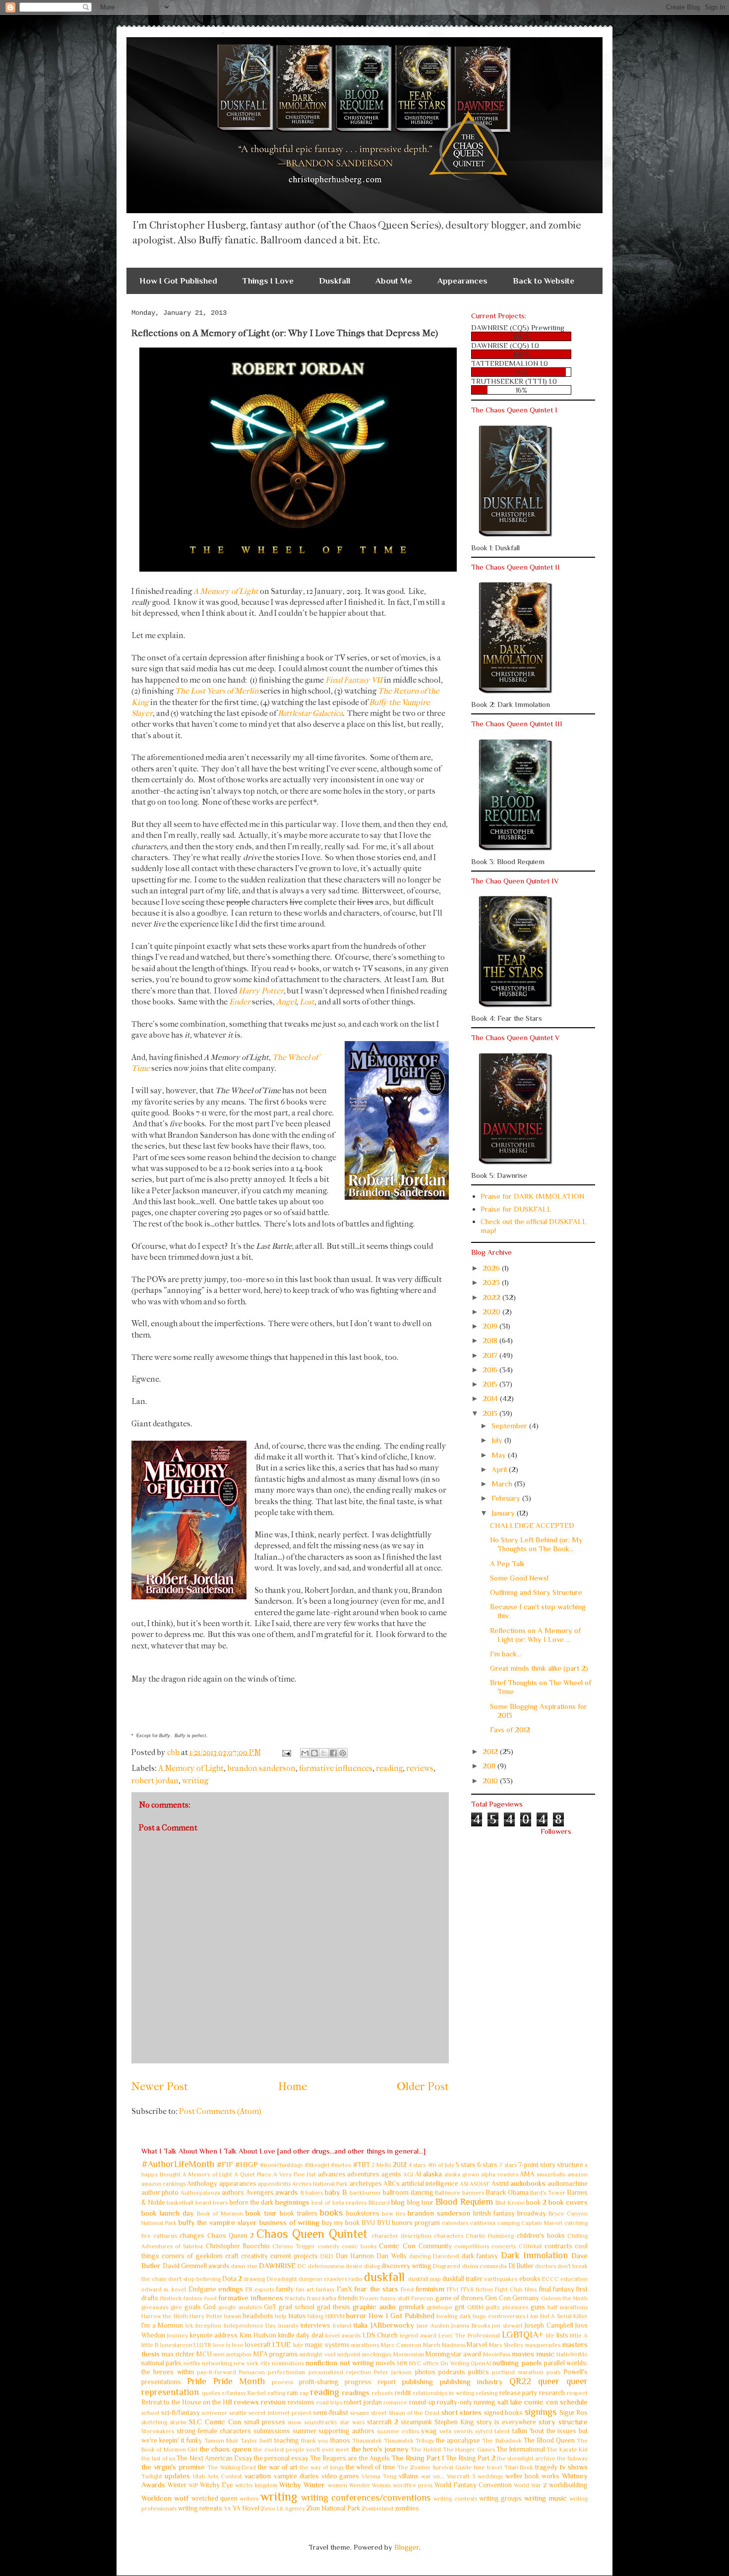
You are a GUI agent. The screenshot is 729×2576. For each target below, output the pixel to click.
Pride (197, 2381)
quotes (211, 2393)
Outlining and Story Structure (536, 1592)
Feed (407, 2289)
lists (562, 2335)
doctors (546, 2266)
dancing (420, 2256)
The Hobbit (426, 2450)
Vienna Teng (379, 2476)
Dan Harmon (355, 2256)
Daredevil (446, 2256)
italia (361, 2325)
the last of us (158, 2459)
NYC (415, 2363)
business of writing (290, 2222)
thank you (314, 2441)
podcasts (452, 2372)
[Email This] (305, 1753)
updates (177, 2476)
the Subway (572, 2459)
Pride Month (239, 2381)
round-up (422, 2402)
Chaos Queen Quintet (312, 2234)
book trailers (298, 2213)
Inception (208, 2326)
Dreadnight (282, 2279)
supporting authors (346, 2431)
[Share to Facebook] (333, 1753)
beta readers (350, 2203)
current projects (294, 2256)
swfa (445, 2431)
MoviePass (497, 2354)
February (507, 1498)
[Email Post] (285, 1752)
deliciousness (326, 2266)
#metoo (341, 2165)
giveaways (155, 2307)
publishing (417, 2381)
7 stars (508, 2165)
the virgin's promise (173, 2467)
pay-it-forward (216, 2372)
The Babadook (502, 2441)
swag (429, 2431)
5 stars (466, 2165)
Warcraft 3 (461, 2476)
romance (395, 2402)
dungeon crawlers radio (331, 2279)
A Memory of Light (226, 591)
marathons (365, 2345)
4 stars (417, 2165)
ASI (464, 2184)
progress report (370, 2382)
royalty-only (455, 2402)
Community (435, 2246)
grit (460, 2307)
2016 (491, 1370)
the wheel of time (371, 2467)
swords (463, 2431)
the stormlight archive (526, 2459)
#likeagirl (317, 2165)
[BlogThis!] (314, 1753)
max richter (178, 2354)
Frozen (369, 2298)
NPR (402, 2363)
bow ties (394, 2214)
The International (520, 2449)
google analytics (240, 2307)
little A (579, 2336)
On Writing (455, 2363)
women (337, 2485)
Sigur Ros (574, 2413)
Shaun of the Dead (414, 2413)
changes (192, 2236)
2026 (492, 1268)
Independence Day (250, 2326)
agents (391, 2174)
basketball (180, 2203)
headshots (258, 2316)
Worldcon (156, 2498)
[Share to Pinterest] (343, 1753)
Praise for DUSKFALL (516, 1209)
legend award (418, 2336)
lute (298, 2345)
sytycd (484, 2431)
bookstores (363, 2213)
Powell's (576, 2372)
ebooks (530, 2279)
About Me (394, 281)
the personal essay (281, 2458)
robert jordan (155, 1781)
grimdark (412, 2307)
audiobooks (528, 2183)
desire (354, 2266)
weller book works (533, 2476)
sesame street (369, 2413)
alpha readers (500, 2174)
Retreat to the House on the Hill (187, 2402)
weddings (490, 2476)
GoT (270, 2307)
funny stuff (395, 2298)
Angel (286, 1002)
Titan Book (519, 2467)
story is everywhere (506, 2422)
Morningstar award (453, 2354)
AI (418, 2174)
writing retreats (200, 2508)
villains (409, 2476)
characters (449, 2236)
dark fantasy (480, 2256)
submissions (272, 2431)
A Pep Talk (507, 1563)
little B (150, 2345)
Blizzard (379, 2203)
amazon (577, 2174)
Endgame (202, 2289)
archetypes (366, 2184)
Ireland (342, 2326)
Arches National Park (320, 2184)
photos (425, 2372)
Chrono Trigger (294, 2246)
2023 (492, 1282)
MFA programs (276, 2354)
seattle (238, 2413)
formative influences (336, 1768)
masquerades (543, 2345)
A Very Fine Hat (295, 2174)
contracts (558, 2246)
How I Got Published (178, 281)
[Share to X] (324, 1753)
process (282, 2382)
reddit (403, 2393)
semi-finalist (331, 2413)
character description (401, 2236)
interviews (315, 2325)
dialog (372, 2266)
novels (386, 2363)
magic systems (327, 2345)
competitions (472, 2246)
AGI (408, 2174)
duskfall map (425, 2279)
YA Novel (246, 2508)
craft (232, 2256)
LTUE (281, 2344)
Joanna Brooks (471, 2326)
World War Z (530, 2485)
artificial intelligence (430, 2184)
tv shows (574, 2467)
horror (356, 2315)
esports (264, 2289)
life (550, 2336)
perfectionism (286, 2372)
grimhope (440, 2307)
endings (231, 2289)
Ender (240, 1002)
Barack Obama (507, 2193)
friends (348, 2298)
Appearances (462, 281)
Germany (526, 2298)
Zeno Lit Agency (283, 2509)
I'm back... (506, 1654)
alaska (432, 2174)
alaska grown (462, 2174)
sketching (154, 2422)
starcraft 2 (383, 2422)
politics (479, 2372)
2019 (491, 1326)
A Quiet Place (253, 2174)
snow (295, 2422)
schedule (574, 2402)
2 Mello (381, 2165)
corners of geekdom (192, 2256)
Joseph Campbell (549, 2325)
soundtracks (320, 2422)
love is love (228, 2345)
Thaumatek (367, 2441)
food (211, 2298)
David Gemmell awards (196, 2266)
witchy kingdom (256, 2485)
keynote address (214, 2335)
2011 (490, 1766)
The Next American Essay (214, 2458)
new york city (252, 2363)
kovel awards (343, 2336)
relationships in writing (444, 2393)
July (498, 1440)
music (545, 2354)
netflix (192, 2363)
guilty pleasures (507, 2307)
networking (217, 2363)
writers (249, 2499)
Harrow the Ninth (165, 2316)
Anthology (202, 2184)
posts (553, 2372)
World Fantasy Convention (473, 2485)
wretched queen (214, 2498)
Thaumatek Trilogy (409, 2441)
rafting (276, 2393)
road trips (329, 2402)
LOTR (204, 2345)
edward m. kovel (164, 2289)
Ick (189, 2326)
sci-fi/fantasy (181, 2413)
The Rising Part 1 (418, 2458)
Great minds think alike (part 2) (539, 1668)
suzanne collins (398, 2431)
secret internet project (280, 2413)
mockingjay (377, 2354)
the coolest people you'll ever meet (301, 2450)
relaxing (487, 2393)
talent (502, 2431)
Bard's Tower (547, 2193)
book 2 (536, 2202)
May (500, 1455)
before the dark (251, 2202)
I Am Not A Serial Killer (557, 2316)
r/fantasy (234, 2393)
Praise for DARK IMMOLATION (532, 1196)
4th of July (441, 2165)
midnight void (317, 2354)
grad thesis (334, 2307)
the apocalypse (458, 2440)
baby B (336, 2192)
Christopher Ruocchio (238, 2246)
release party (518, 2393)
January (504, 1513)
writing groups (500, 2498)
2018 (491, 1340)
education (574, 2279)
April (500, 1469)
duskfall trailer (462, 2279)
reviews (420, 1768)
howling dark (454, 2316)
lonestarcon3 (178, 2345)
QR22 (520, 2381)
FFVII (467, 2289)
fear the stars (376, 2289)
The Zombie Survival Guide (434, 2467)
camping (509, 2223)
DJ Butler (521, 2266)
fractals (295, 2298)
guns (538, 2307)
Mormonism (409, 2354)
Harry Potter (261, 991)
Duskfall (334, 281)
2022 (492, 1297)
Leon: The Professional (469, 2336)
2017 (491, 1355)
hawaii (233, 2316)
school (150, 2413)
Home (293, 2087)
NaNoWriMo (572, 2354)
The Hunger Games (469, 2450)
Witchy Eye (216, 2485)
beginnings (292, 2202)
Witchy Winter (302, 2485)
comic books (359, 2246)
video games (340, 2476)
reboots (382, 2393)
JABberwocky (392, 2325)
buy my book (341, 2223)
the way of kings (322, 2467)
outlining (506, 2363)
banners (473, 2193)
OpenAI (481, 2363)
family (285, 2289)
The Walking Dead (232, 2467)
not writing (357, 2363)
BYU (368, 2223)
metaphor (239, 2354)
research (552, 2393)
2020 (492, 1312)
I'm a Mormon (162, 2325)
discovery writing (406, 2266)
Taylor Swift (256, 2441)
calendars (455, 2223)
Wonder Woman (370, 2485)
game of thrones (459, 2298)
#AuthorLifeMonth (178, 2164)
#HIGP (246, 2164)
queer (549, 2381)
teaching (287, 2440)
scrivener (214, 2413)
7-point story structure (551, 2165)
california (483, 2223)
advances (332, 2174)
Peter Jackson (393, 2372)
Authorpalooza (200, 2193)
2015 (491, 1384)
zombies (407, 2508)
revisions (301, 2402)
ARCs (392, 2184)
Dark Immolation (534, 2255)
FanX (344, 2289)
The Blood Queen (549, 2440)
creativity (254, 2256)
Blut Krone (510, 2203)
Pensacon (252, 2372)
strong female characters (214, 2431)
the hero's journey (380, 2449)
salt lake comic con (528, 2402)
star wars (352, 2422)
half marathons (568, 2307)
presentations (161, 2382)
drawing (254, 2279)
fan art (305, 2289)
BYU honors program (409, 2223)
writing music (546, 2498)
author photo (160, 2193)
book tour (261, 2213)
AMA (527, 2174)
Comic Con (397, 2246)
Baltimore (448, 2193)
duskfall (384, 2277)
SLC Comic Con (215, 2422)
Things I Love (268, 281)
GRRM (475, 2307)
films (531, 2289)
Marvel (477, 2345)
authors (233, 2193)
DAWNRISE (277, 2265)
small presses (265, 2422)
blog (398, 2202)
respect (577, 2393)
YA (227, 2509)
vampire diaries (296, 2476)
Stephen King (454, 2422)
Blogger (407, 2547)
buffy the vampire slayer (218, 2222)
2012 (491, 1751)
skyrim (178, 2422)
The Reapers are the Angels (350, 2458)
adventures (363, 2174)
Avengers (260, 2193)
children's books (541, 2236)
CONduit (530, 2246)
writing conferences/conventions (366, 2498)
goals (193, 2307)
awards (287, 2192)
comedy (329, 2246)
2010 (491, 1781)
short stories (462, 2412)
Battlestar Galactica (310, 713)
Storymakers (158, 2431)
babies (314, 2193)
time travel (488, 2467)
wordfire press (413, 2485)
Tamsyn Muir (221, 2441)
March (503, 1484)
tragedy (546, 2467)
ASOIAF (480, 2184)
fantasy (325, 2289)
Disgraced (447, 2266)
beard (203, 2203)
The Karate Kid (567, 2450)
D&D (327, 2256)
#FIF (225, 2164)
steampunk (416, 2422)
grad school (297, 2307)
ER (249, 2289)
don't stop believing (194, 2279)
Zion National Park (333, 2508)
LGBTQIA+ (522, 2335)
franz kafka (322, 2298)
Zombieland (377, 2509)
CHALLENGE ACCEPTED (532, 1525)
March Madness (444, 2345)
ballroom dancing (408, 2193)
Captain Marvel (542, 2223)
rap (304, 2393)
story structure (563, 2422)
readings (356, 2392)
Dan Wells (391, 2256)
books (331, 2213)
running (485, 2402)
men (219, 2354)
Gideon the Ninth (564, 2298)
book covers (568, 2202)
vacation (258, 2476)
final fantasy (557, 2289)
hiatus (297, 2316)
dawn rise (244, 2266)
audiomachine (568, 2184)
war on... (433, 2476)
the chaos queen (225, 2449)
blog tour (421, 2202)
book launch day (168, 2213)
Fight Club (509, 2289)
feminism (430, 2289)
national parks (161, 2363)
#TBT (362, 2165)
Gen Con (498, 2298)
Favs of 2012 (510, 1729)
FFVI (453, 2289)
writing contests (455, 2499)
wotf (181, 2498)
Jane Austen (433, 2326)
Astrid (500, 2184)
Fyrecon (422, 2298)
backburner (365, 2193)
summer (304, 2431)
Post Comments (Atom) (220, 2111)
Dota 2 (232, 2279)
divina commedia (485, 2266)
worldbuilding (568, 2485)
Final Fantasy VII (354, 680)
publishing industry (471, 2381)
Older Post (423, 2087)
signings (541, 2412)
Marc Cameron (401, 2345)
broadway (532, 2213)
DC (302, 2266)
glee (176, 2307)
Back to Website (544, 281)
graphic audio (374, 2307)
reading (389, 1768)
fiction (484, 2289)
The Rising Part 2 (470, 2458)
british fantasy (494, 2213)
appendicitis (274, 2184)
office (431, 2363)
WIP (193, 2485)
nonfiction (321, 2363)
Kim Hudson (258, 2335)
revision (273, 2402)
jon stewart (507, 2326)
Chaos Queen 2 (231, 2236)
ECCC (550, 2279)
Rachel (257, 2393)
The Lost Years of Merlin (217, 691)
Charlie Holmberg (490, 2236)
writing (195, 1781)
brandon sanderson (261, 1768)
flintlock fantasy (182, 2298)
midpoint (349, 2354)
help (281, 2316)
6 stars (487, 2165)
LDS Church (380, 2335)
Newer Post (160, 2087)
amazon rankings (163, 2184)
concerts (504, 2246)
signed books (504, 2413)
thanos (340, 2440)
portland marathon (517, 2372)
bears (220, 2203)
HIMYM (335, 2316)
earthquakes (501, 2279)
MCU (204, 2354)
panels (532, 2363)
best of (321, 2203)
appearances (238, 2184)
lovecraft (258, 2345)
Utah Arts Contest (218, 2476)
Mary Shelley (506, 2345)
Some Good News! (519, 1578)
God (210, 2307)
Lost (307, 1002)
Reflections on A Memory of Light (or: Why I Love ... (535, 1635)
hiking (315, 2316)
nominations (288, 2363)
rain (293, 2393)
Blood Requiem (464, 2202)
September (510, 1426)
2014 (491, 1398)
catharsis (165, 2236)
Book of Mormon (220, 2214)
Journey (178, 2336)
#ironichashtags (281, 2165)
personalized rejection (340, 2372)
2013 (491, 1413)
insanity (288, 2326)
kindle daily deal (301, 2335)
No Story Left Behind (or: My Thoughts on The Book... (536, 1544)
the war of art (278, 2467)
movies (523, 2354)
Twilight (152, 2476)
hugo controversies (499, 2316)
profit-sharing (319, 2382)
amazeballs (551, 2174)
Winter (177, 2485)
